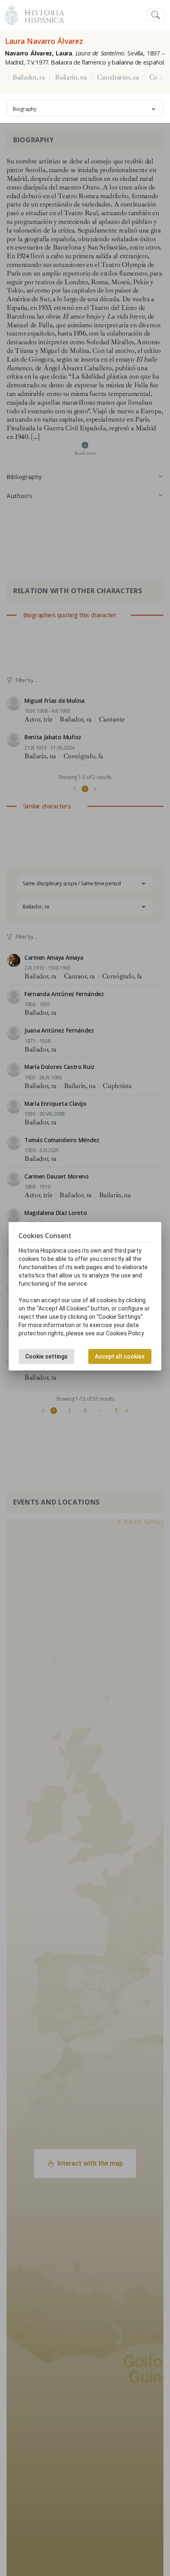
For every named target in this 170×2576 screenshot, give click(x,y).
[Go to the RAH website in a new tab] (11, 14)
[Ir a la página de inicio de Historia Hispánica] (41, 14)
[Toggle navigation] (156, 15)
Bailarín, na (71, 77)
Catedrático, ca (118, 77)
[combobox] (85, 108)
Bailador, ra (28, 77)
